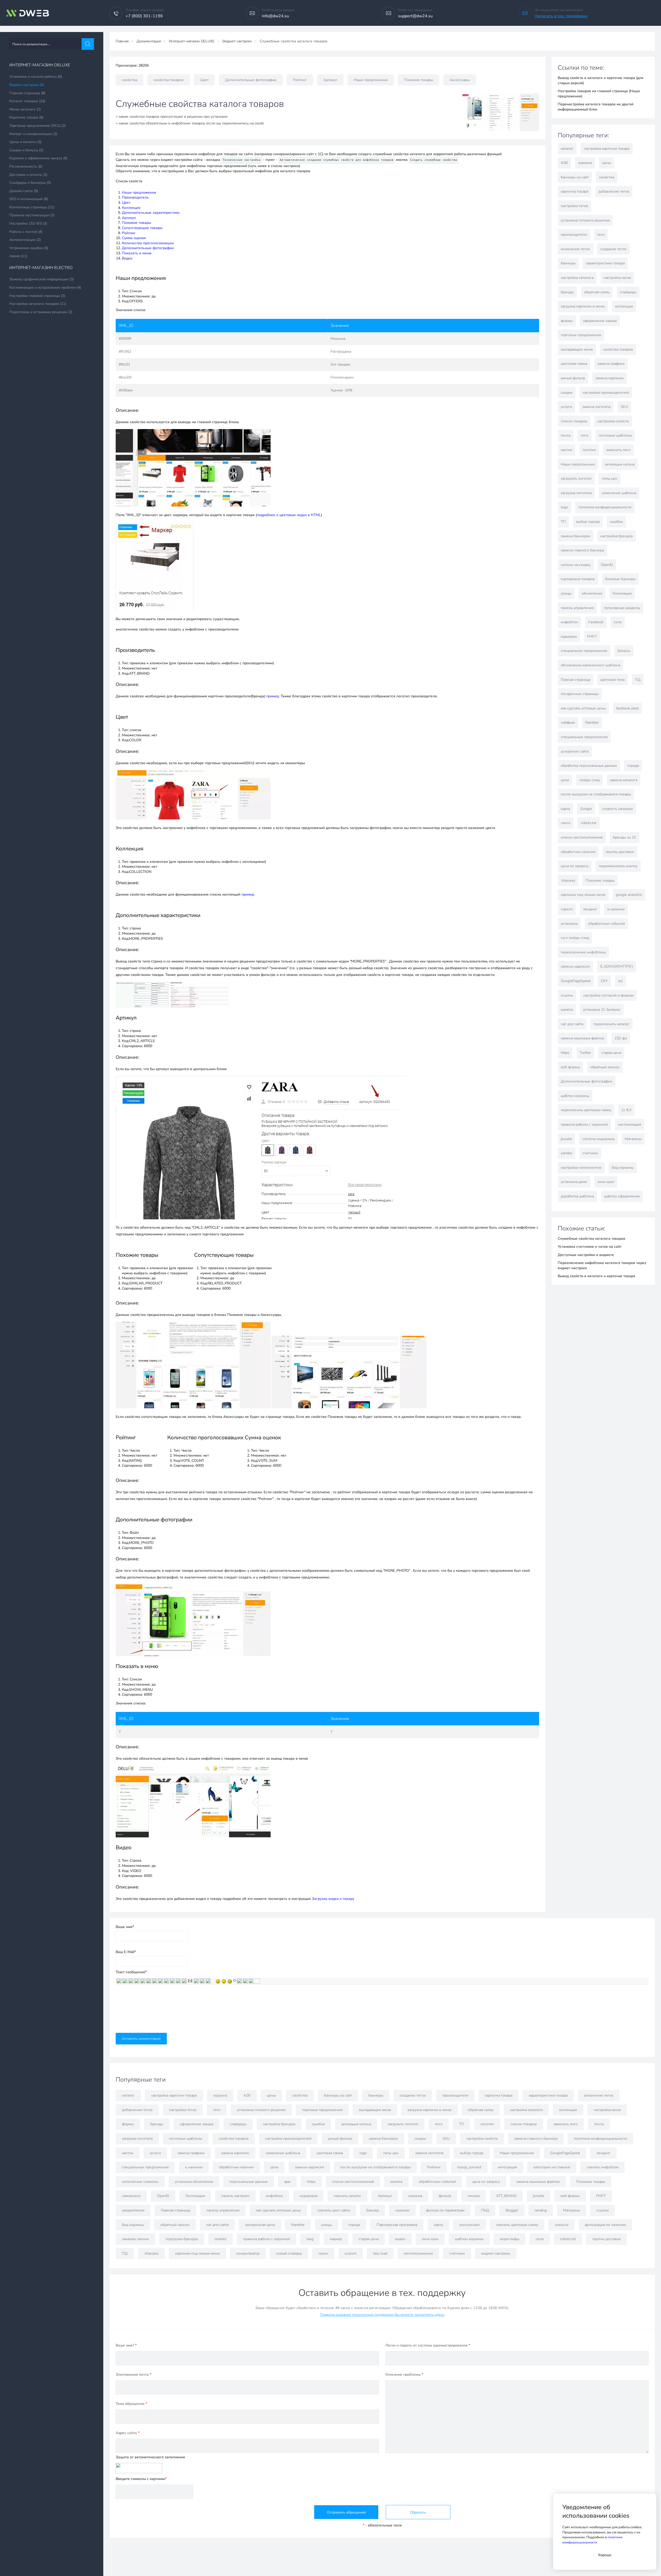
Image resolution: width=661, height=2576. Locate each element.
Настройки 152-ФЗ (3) (28, 223)
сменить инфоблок (603, 2167)
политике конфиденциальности (592, 2540)
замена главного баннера (582, 550)
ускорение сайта (575, 751)
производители (574, 235)
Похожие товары (419, 80)
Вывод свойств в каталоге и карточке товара (596, 1276)
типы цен (610, 479)
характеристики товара (605, 263)
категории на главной (552, 2167)
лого (585, 435)
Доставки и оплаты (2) (28, 175)
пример (273, 696)
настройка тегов (575, 206)
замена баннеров (575, 536)
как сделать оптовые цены (583, 708)
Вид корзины (623, 1168)
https (565, 1053)
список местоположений (582, 837)
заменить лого (618, 450)
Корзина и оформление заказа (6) (38, 158)
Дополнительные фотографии (251, 80)
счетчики (590, 1153)
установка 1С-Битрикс (602, 1010)
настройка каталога (577, 278)
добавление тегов (614, 191)
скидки (567, 393)
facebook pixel (627, 708)
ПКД (485, 2210)
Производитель (135, 197)
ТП (563, 522)
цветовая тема (612, 680)
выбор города (588, 522)
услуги (566, 407)
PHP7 (592, 637)
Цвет (204, 80)
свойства (129, 80)
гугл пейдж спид (575, 938)
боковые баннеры (620, 579)
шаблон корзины (575, 1096)
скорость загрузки (617, 809)
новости (561, 2225)
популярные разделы (622, 608)
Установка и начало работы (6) (36, 77)
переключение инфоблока (583, 952)
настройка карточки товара (607, 149)
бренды (567, 292)
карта (565, 809)
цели (565, 780)
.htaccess (568, 880)
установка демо (574, 1182)
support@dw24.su (415, 16)
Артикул (330, 80)
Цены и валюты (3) (25, 142)
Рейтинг (300, 80)
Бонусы (624, 651)
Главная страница (575, 680)
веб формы (570, 1067)
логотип (589, 450)
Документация (149, 41)
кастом (566, 450)
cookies (221, 2239)
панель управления (577, 608)
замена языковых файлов (583, 1038)
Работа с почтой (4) (26, 232)
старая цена (611, 1053)
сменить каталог (348, 2196)
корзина (585, 163)
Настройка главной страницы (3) (37, 296)
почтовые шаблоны (615, 435)
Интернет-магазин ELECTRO (41, 268)
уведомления (133, 2210)
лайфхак (568, 722)
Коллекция (131, 208)
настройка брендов (617, 536)
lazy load (380, 2253)
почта (566, 435)
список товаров (574, 421)
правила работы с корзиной (584, 1124)
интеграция (507, 2167)
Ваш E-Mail (126, 1952)
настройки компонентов (581, 1168)
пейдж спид (589, 780)
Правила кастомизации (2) (32, 215)
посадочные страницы (580, 694)
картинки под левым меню (583, 895)
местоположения (418, 2253)
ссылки (567, 995)
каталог (567, 149)
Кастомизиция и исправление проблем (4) (45, 287)
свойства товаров (169, 80)
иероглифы (510, 2239)
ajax (287, 2182)
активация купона (620, 464)
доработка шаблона (577, 1196)
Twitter (585, 1053)
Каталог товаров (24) (27, 101)
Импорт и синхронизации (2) (33, 134)
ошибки (616, 522)
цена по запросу (575, 866)
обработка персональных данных (589, 766)
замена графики (611, 364)
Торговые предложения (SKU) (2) (37, 126)
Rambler (592, 722)
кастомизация (630, 1124)
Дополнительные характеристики (151, 213)
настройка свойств (613, 421)
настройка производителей (606, 393)
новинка (415, 2196)
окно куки (606, 1182)
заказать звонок (135, 2239)
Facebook (596, 622)
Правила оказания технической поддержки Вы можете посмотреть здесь (382, 2315)
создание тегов (613, 249)
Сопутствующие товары (142, 228)
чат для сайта (572, 1024)
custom (351, 2253)
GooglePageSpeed (576, 981)
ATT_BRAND (506, 2196)
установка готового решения (585, 220)
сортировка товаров (578, 579)
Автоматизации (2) (25, 240)
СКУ (604, 981)
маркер (336, 2239)
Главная (122, 41)
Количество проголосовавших (148, 243)
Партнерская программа (397, 2225)
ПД (638, 680)
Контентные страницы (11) (32, 207)
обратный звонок (605, 1067)
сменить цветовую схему (517, 2225)
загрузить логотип (576, 479)
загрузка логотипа (576, 493)
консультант (470, 2225)
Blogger (512, 2210)
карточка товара (575, 191)
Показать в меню (137, 253)
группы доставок (620, 852)
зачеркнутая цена (260, 2225)
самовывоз (131, 2196)
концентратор (248, 2253)
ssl (620, 981)
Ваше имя (125, 1927)
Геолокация (622, 593)
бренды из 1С (625, 837)
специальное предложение (584, 651)
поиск (323, 2253)
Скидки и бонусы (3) (26, 150)
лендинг (590, 909)
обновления (592, 593)
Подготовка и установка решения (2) (41, 312)
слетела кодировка (598, 1139)
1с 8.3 (626, 1110)
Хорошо (605, 2555)
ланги (566, 823)
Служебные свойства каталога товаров (592, 1239)
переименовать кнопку (618, 866)
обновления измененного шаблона (591, 665)
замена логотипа (596, 407)
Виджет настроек (237, 41)
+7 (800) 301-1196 (144, 16)
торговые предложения (581, 335)
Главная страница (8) (27, 93)
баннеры (568, 263)
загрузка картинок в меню (583, 306)
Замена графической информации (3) (41, 279)
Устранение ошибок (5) (29, 248)
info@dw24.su (275, 16)
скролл (567, 909)
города (633, 766)
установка (569, 924)
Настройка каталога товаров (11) (38, 304)
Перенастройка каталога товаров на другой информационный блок (596, 107)
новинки (402, 2210)
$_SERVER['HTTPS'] (616, 966)
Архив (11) (18, 256)
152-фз (621, 1038)
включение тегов (575, 249)
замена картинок (609, 378)
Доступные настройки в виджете (586, 1255)
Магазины (633, 1139)
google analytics (629, 895)
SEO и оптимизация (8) (29, 199)
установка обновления (194, 2182)
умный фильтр (573, 378)
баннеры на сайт (575, 177)
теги (601, 235)
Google (586, 809)
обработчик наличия (578, 852)
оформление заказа (600, 321)
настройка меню (617, 278)
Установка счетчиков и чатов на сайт (590, 1247)
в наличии (616, 909)
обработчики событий (606, 924)
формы (567, 321)
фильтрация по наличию (605, 2225)
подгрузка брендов (182, 2239)
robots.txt (589, 823)
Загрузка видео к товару (333, 1899)
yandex (566, 1153)
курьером (569, 637)
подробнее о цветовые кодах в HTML (289, 515)
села (618, 622)
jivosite (566, 1139)
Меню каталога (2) (25, 109)
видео (400, 2239)
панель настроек (235, 2196)
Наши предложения (371, 80)
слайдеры (628, 292)
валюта (567, 1010)
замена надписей (575, 966)
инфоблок (569, 622)
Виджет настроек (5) (27, 85)
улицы (566, 593)
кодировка (308, 2196)
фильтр (445, 2196)
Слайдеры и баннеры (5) (30, 183)
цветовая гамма (574, 364)
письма (474, 2196)
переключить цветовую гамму (586, 1110)
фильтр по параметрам (445, 2210)
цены (607, 163)
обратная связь (597, 292)
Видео (127, 258)
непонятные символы (140, 2182)
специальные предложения (584, 737)
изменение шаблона (619, 493)
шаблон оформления (622, 1196)
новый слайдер (289, 2253)
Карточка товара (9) (26, 117)
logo (564, 507)
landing (541, 2210)
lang (310, 2239)
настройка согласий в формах (608, 995)
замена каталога (624, 780)
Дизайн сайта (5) (24, 191)
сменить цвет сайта (334, 2210)
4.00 (564, 163)
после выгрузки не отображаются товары (596, 794)
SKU (624, 407)
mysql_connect (469, 2167)
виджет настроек (496, 2253)
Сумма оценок (134, 238)
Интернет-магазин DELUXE (40, 65)
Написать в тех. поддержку (561, 16)
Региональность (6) (26, 166)
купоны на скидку (576, 565)
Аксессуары (460, 80)
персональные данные (249, 2182)
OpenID (607, 565)
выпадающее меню (577, 349)
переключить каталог (612, 1024)
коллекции (624, 306)
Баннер (373, 2210)
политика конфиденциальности (605, 507)
